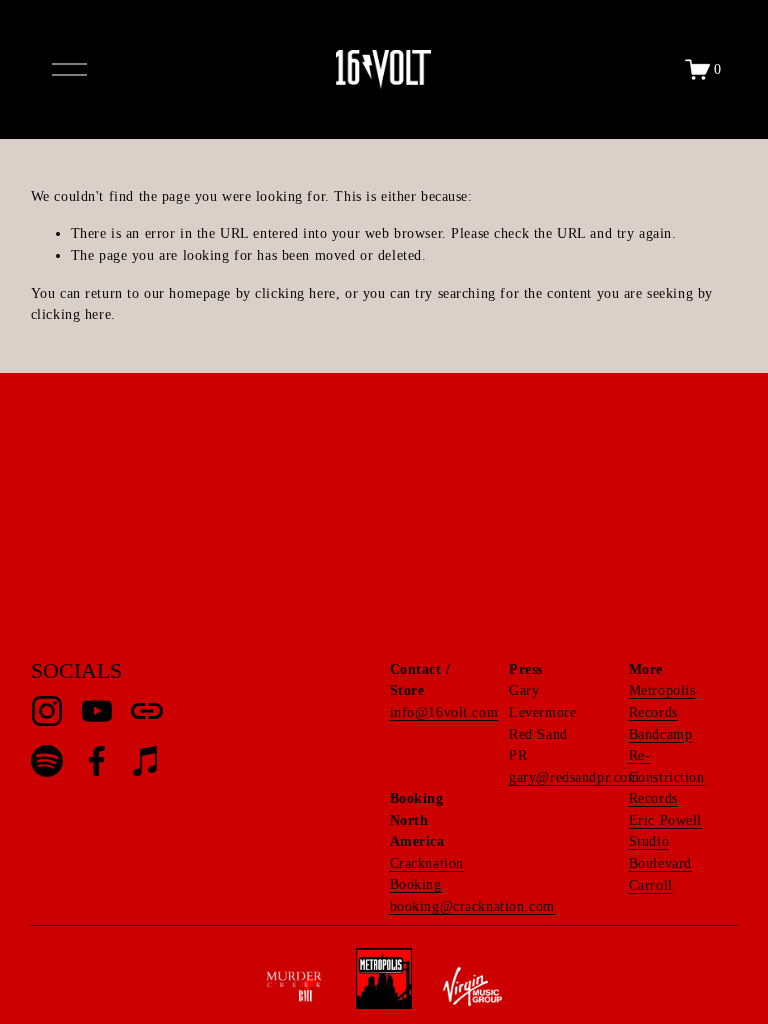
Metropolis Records (662, 701)
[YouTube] (97, 711)
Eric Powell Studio (665, 831)
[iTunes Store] (147, 761)
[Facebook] (97, 761)
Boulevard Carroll (660, 874)
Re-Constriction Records (667, 776)
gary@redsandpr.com (574, 777)
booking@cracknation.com (472, 906)
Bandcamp (661, 734)
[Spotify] (47, 761)
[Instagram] (47, 711)
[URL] (147, 711)
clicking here (295, 293)
